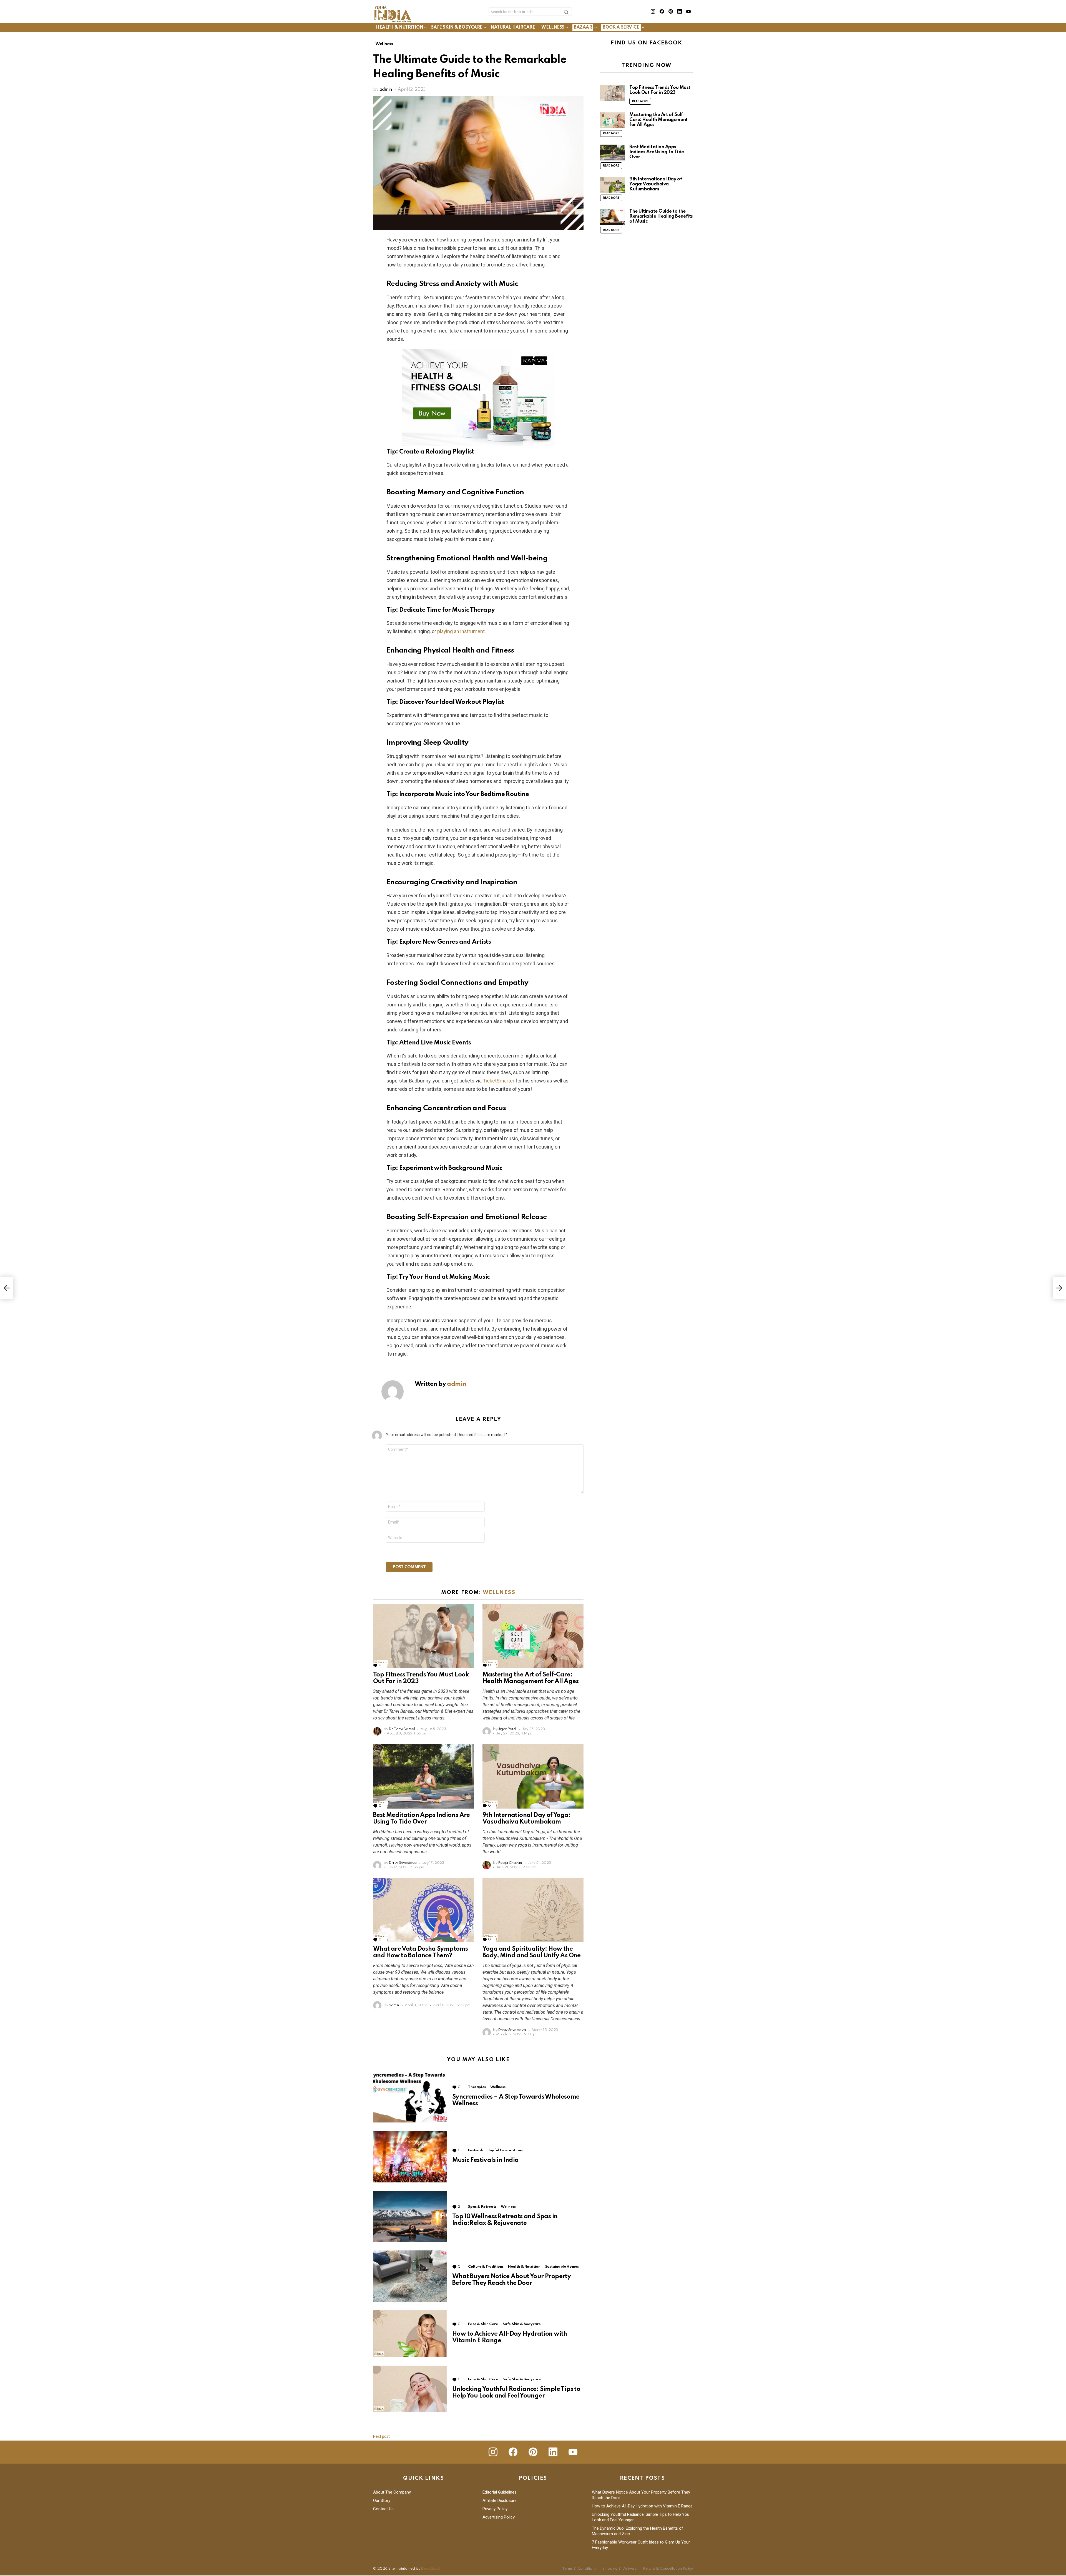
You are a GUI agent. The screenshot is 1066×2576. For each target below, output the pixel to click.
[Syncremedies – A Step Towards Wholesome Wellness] (410, 2097)
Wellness (553, 27)
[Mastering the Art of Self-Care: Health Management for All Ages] (533, 1636)
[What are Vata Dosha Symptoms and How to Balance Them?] (424, 1910)
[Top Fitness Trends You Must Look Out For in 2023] (424, 1636)
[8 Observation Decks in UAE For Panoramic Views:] (7, 1288)
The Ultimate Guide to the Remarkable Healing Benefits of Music (661, 216)
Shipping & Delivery (619, 2569)
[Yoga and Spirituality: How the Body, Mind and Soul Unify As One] (533, 1910)
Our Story (382, 2501)
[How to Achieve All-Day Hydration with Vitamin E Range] (410, 2334)
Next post (381, 2436)
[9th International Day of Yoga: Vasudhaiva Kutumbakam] (533, 1776)
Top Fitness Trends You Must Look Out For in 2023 (660, 90)
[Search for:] (530, 12)
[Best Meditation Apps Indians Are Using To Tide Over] (424, 1776)
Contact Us (383, 2509)
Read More (640, 101)
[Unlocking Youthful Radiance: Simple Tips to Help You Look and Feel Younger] (410, 2389)
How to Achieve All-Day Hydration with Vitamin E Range (642, 2506)
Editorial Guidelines (500, 2492)
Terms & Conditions (579, 2569)
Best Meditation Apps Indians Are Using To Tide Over (657, 152)
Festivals (476, 2150)
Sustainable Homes (562, 2267)
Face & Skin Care (483, 2324)
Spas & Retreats (482, 2207)
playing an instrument (461, 631)
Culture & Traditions (486, 2267)
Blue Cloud (430, 2569)
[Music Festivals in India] (410, 2157)
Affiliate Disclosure (500, 2501)
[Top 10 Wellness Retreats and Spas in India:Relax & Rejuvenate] (410, 2216)
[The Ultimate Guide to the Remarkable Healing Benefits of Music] (613, 217)
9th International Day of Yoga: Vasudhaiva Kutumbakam (656, 184)
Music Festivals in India (486, 2160)
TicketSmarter (499, 1081)
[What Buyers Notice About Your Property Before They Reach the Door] (410, 2276)
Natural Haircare (513, 27)
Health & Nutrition (399, 27)
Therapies (477, 2087)
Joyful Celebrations (505, 2150)
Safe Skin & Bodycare (457, 27)
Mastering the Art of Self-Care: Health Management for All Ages (658, 120)
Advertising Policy (499, 2517)
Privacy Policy (495, 2509)
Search (566, 13)
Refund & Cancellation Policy (668, 2569)
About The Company (392, 2492)
